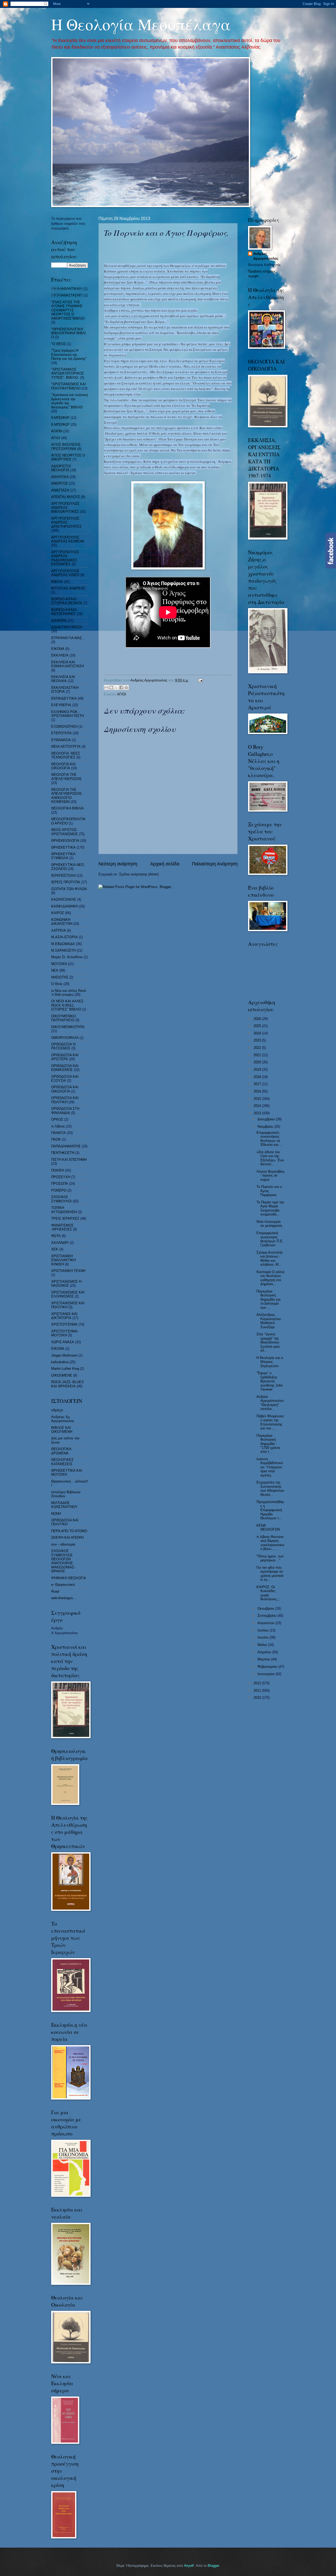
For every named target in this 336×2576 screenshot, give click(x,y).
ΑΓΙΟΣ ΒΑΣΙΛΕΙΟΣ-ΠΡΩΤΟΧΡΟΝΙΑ (66, 447)
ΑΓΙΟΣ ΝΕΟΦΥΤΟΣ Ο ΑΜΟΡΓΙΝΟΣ (68, 457)
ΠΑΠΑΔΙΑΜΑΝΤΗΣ (66, 1146)
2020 (258, 1062)
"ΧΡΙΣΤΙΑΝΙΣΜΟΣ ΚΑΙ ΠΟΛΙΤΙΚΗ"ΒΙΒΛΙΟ (69, 386)
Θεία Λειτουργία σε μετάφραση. (270, 1224)
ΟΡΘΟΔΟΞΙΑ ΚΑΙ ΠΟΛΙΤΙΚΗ (65, 1100)
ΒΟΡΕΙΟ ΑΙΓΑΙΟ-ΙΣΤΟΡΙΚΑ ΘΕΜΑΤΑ (67, 601)
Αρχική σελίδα (165, 864)
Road (55, 1591)
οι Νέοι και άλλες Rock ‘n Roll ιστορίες (69, 993)
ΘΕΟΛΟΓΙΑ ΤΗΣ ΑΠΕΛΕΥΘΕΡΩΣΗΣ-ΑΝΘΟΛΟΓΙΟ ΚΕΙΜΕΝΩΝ (67, 796)
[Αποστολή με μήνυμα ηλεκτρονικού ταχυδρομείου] (106, 687)
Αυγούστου (266, 1623)
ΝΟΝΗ (56, 1514)
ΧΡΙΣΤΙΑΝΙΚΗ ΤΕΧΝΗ (68, 1271)
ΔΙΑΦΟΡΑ (59, 621)
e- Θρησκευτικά (63, 1585)
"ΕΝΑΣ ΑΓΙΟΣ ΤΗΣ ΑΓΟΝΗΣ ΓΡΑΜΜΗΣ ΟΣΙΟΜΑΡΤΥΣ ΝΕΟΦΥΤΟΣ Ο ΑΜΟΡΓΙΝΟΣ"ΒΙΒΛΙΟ (68, 310)
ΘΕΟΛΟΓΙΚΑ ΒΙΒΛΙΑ (67, 808)
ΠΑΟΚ (56, 1139)
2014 (258, 1106)
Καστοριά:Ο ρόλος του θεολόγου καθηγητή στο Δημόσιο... (271, 1278)
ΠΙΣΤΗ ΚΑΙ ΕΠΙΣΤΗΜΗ (69, 1160)
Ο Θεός (57, 984)
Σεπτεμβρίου (267, 1616)
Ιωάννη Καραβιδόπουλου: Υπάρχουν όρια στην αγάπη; (270, 1467)
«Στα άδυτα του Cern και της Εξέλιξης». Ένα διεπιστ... (270, 1158)
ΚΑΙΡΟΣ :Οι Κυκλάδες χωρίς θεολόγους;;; (268, 1593)
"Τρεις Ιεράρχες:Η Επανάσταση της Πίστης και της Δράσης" (69, 355)
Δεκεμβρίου (267, 1119)
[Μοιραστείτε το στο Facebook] (121, 687)
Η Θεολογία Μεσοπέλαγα (141, 24)
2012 (258, 1683)
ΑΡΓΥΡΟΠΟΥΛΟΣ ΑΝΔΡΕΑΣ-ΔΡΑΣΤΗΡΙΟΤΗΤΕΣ (66, 522)
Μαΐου (263, 1645)
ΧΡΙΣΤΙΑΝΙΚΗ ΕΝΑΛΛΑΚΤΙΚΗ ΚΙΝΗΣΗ (63, 1260)
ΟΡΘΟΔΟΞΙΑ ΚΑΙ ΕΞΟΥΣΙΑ (65, 1079)
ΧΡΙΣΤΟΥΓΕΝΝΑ (64, 1324)
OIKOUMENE (62, 1375)
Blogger (213, 2566)
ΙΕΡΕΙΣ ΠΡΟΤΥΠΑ (66, 882)
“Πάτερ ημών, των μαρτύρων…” (270, 1558)
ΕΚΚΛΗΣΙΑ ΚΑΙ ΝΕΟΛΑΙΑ (63, 679)
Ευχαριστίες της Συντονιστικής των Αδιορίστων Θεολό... (270, 1488)
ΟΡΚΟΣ (57, 1119)
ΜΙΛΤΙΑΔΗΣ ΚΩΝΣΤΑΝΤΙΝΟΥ (64, 1505)
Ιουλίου (264, 1630)
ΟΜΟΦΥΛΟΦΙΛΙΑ (65, 1038)
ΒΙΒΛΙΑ (57, 582)
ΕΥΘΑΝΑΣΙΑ (61, 740)
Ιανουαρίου (267, 1674)
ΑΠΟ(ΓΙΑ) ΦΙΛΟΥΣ (66, 497)
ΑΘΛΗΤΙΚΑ (67, 289)
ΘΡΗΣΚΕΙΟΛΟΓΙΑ (65, 841)
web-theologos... (64, 1598)
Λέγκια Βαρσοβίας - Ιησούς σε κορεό (271, 1176)
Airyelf (189, 2566)
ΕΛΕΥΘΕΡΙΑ (61, 705)
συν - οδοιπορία (63, 1544)
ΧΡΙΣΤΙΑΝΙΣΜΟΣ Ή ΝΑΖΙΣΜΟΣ (66, 1284)
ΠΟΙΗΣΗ (58, 1170)
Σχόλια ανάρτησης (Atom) (139, 874)
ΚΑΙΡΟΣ (58, 913)
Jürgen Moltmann (64, 1355)
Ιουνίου (264, 1637)
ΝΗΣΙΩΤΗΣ (60, 977)
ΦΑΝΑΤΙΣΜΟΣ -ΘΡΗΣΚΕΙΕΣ (62, 1227)
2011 (258, 1690)
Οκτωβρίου (266, 1608)
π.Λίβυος (58, 1126)
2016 (258, 1091)
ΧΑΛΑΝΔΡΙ (60, 1243)
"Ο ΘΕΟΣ (59, 344)
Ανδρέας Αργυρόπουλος (266, 256)
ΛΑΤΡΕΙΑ (59, 930)
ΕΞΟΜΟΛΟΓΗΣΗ (64, 727)
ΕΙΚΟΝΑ (58, 649)
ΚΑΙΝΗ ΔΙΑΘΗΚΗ (65, 906)
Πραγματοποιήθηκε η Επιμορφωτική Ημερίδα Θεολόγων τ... (270, 1510)
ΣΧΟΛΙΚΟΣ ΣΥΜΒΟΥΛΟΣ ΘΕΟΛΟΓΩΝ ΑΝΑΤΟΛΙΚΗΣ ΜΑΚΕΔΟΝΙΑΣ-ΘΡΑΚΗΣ (63, 1561)
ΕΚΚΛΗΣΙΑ (60, 655)
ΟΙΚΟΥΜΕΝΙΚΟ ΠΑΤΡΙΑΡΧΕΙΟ (64, 1018)
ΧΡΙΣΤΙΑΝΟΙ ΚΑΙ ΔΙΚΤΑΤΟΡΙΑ (64, 1316)
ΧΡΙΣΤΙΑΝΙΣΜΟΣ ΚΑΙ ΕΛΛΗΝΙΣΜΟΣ (68, 1294)
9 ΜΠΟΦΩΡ (60, 425)
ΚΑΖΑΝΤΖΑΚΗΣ (64, 899)
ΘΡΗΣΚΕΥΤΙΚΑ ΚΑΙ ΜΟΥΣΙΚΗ (67, 1472)
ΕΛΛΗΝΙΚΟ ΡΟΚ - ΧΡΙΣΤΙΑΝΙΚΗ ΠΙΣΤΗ (67, 714)
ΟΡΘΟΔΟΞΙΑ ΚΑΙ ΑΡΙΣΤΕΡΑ (65, 1057)
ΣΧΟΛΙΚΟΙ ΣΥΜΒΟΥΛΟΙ (61, 1199)
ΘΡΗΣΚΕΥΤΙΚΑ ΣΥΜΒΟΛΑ (63, 856)
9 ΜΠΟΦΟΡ (60, 418)
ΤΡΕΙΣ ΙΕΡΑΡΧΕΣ (65, 1218)
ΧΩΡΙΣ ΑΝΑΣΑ (63, 1342)
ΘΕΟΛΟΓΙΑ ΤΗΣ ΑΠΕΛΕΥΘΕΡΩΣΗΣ (66, 777)
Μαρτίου (264, 1659)
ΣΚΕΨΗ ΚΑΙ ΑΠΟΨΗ (67, 1538)
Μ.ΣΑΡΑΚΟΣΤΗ (63, 950)
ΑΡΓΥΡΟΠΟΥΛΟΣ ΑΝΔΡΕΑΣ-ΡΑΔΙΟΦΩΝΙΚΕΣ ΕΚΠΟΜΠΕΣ (65, 558)
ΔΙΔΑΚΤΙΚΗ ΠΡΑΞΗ (67, 627)
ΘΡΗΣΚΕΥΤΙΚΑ (63, 847)
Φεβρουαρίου (268, 1667)
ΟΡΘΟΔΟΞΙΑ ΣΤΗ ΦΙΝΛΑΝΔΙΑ (65, 1111)
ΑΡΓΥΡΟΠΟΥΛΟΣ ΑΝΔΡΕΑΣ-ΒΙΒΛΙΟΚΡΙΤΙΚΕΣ (65, 508)
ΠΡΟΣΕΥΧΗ (61, 1177)
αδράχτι (57, 1410)
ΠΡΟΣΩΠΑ (60, 1184)
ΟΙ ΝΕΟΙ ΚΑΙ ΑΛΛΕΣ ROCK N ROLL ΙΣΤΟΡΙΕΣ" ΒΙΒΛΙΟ (67, 1005)
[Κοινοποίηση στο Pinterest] (126, 687)
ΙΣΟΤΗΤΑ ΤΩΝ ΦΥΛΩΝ (69, 889)
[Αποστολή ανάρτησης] (200, 680)
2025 (258, 1026)
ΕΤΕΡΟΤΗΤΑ (61, 733)
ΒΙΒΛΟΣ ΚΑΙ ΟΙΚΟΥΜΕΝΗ (62, 1430)
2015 (258, 1099)
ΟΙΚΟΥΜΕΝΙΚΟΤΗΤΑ (68, 1027)
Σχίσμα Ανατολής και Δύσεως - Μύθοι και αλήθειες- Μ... (270, 1258)
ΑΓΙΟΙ (122, 694)
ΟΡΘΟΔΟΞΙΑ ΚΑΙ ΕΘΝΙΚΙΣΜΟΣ (65, 1068)
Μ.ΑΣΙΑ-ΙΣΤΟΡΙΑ (64, 937)
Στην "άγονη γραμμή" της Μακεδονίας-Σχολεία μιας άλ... (268, 1342)
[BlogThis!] (111, 687)
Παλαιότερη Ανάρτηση (215, 864)
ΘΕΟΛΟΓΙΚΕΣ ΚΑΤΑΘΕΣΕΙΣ (62, 1462)
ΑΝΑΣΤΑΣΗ (60, 490)
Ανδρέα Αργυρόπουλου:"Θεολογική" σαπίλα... (271, 1403)
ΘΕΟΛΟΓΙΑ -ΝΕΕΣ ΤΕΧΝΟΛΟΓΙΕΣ (66, 755)
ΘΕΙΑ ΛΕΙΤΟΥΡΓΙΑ (66, 746)
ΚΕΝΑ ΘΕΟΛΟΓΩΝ (268, 1527)
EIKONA (58, 1349)
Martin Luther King (65, 1369)
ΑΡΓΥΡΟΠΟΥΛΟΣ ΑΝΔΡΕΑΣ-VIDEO (65, 573)
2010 (258, 1698)
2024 (258, 1033)
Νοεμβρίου (266, 1127)
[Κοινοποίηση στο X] (116, 687)
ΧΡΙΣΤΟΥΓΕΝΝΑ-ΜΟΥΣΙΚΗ (65, 1333)
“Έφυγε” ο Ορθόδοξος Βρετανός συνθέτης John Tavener (270, 1381)
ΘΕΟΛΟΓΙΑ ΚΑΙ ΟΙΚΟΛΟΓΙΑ (63, 766)
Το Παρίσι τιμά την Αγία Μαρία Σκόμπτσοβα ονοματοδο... (270, 1208)
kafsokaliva (60, 1362)
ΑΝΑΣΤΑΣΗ (67, 295)
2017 (258, 1084)
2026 (258, 1019)
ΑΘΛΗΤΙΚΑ (60, 477)
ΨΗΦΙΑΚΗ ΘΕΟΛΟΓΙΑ (69, 1578)
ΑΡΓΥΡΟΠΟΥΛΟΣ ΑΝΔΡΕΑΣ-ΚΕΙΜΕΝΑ (68, 539)
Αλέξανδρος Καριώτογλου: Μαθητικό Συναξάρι (269, 1321)
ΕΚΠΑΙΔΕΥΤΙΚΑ (64, 698)
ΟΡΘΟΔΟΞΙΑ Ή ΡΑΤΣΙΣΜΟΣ (63, 1046)
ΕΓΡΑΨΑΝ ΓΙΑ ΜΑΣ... (68, 638)
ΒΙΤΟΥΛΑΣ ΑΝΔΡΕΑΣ (68, 588)
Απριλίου (265, 1652)
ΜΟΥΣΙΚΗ (59, 964)
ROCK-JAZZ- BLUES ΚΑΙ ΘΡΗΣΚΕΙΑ (67, 1384)
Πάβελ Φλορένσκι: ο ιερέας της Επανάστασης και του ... (271, 1422)
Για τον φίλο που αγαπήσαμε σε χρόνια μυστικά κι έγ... (270, 1574)
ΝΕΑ (55, 970)
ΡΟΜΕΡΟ (59, 1190)
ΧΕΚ (55, 1249)
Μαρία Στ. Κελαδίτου (67, 957)
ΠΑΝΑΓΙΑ (59, 1133)
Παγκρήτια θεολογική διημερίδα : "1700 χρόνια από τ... (268, 1444)
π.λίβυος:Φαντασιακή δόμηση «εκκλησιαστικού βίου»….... (270, 1543)
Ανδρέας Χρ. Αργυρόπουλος (63, 1419)
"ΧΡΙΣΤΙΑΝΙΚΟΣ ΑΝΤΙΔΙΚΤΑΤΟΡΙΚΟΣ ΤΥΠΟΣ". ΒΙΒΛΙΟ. (68, 373)
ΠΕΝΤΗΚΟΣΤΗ (63, 1153)
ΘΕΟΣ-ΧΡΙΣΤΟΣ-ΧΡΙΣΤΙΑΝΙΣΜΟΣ (64, 832)
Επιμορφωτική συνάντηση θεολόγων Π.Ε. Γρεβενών (270, 1239)
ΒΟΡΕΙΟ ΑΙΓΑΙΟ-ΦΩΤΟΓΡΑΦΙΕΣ (64, 612)
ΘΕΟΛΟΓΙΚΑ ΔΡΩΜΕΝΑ (61, 1451)
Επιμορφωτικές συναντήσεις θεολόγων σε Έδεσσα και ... (270, 1139)
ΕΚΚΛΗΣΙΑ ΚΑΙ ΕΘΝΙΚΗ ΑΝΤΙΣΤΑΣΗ (67, 664)
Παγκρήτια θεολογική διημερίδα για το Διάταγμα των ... (269, 1299)
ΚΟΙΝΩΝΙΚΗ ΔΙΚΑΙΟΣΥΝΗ (62, 922)
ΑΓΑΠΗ (57, 431)
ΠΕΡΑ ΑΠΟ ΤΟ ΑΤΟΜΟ (69, 1531)
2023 (258, 1040)
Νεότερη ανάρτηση (118, 864)
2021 (258, 1055)
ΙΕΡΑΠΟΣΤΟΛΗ (63, 876)
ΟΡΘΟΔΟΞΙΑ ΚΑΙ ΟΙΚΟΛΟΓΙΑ (65, 1089)
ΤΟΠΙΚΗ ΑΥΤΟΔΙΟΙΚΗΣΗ (64, 1210)
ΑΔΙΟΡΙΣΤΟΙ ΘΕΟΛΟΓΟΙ (61, 468)
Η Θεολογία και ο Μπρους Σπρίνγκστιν (270, 1362)
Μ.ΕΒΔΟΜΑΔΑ (63, 944)
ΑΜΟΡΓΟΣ (60, 483)
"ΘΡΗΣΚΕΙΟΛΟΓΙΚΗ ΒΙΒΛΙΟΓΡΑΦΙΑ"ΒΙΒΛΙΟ (69, 333)
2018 (258, 1077)
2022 (258, 1048)
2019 (258, 1069)
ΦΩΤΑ (56, 1236)
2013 (258, 1113)
